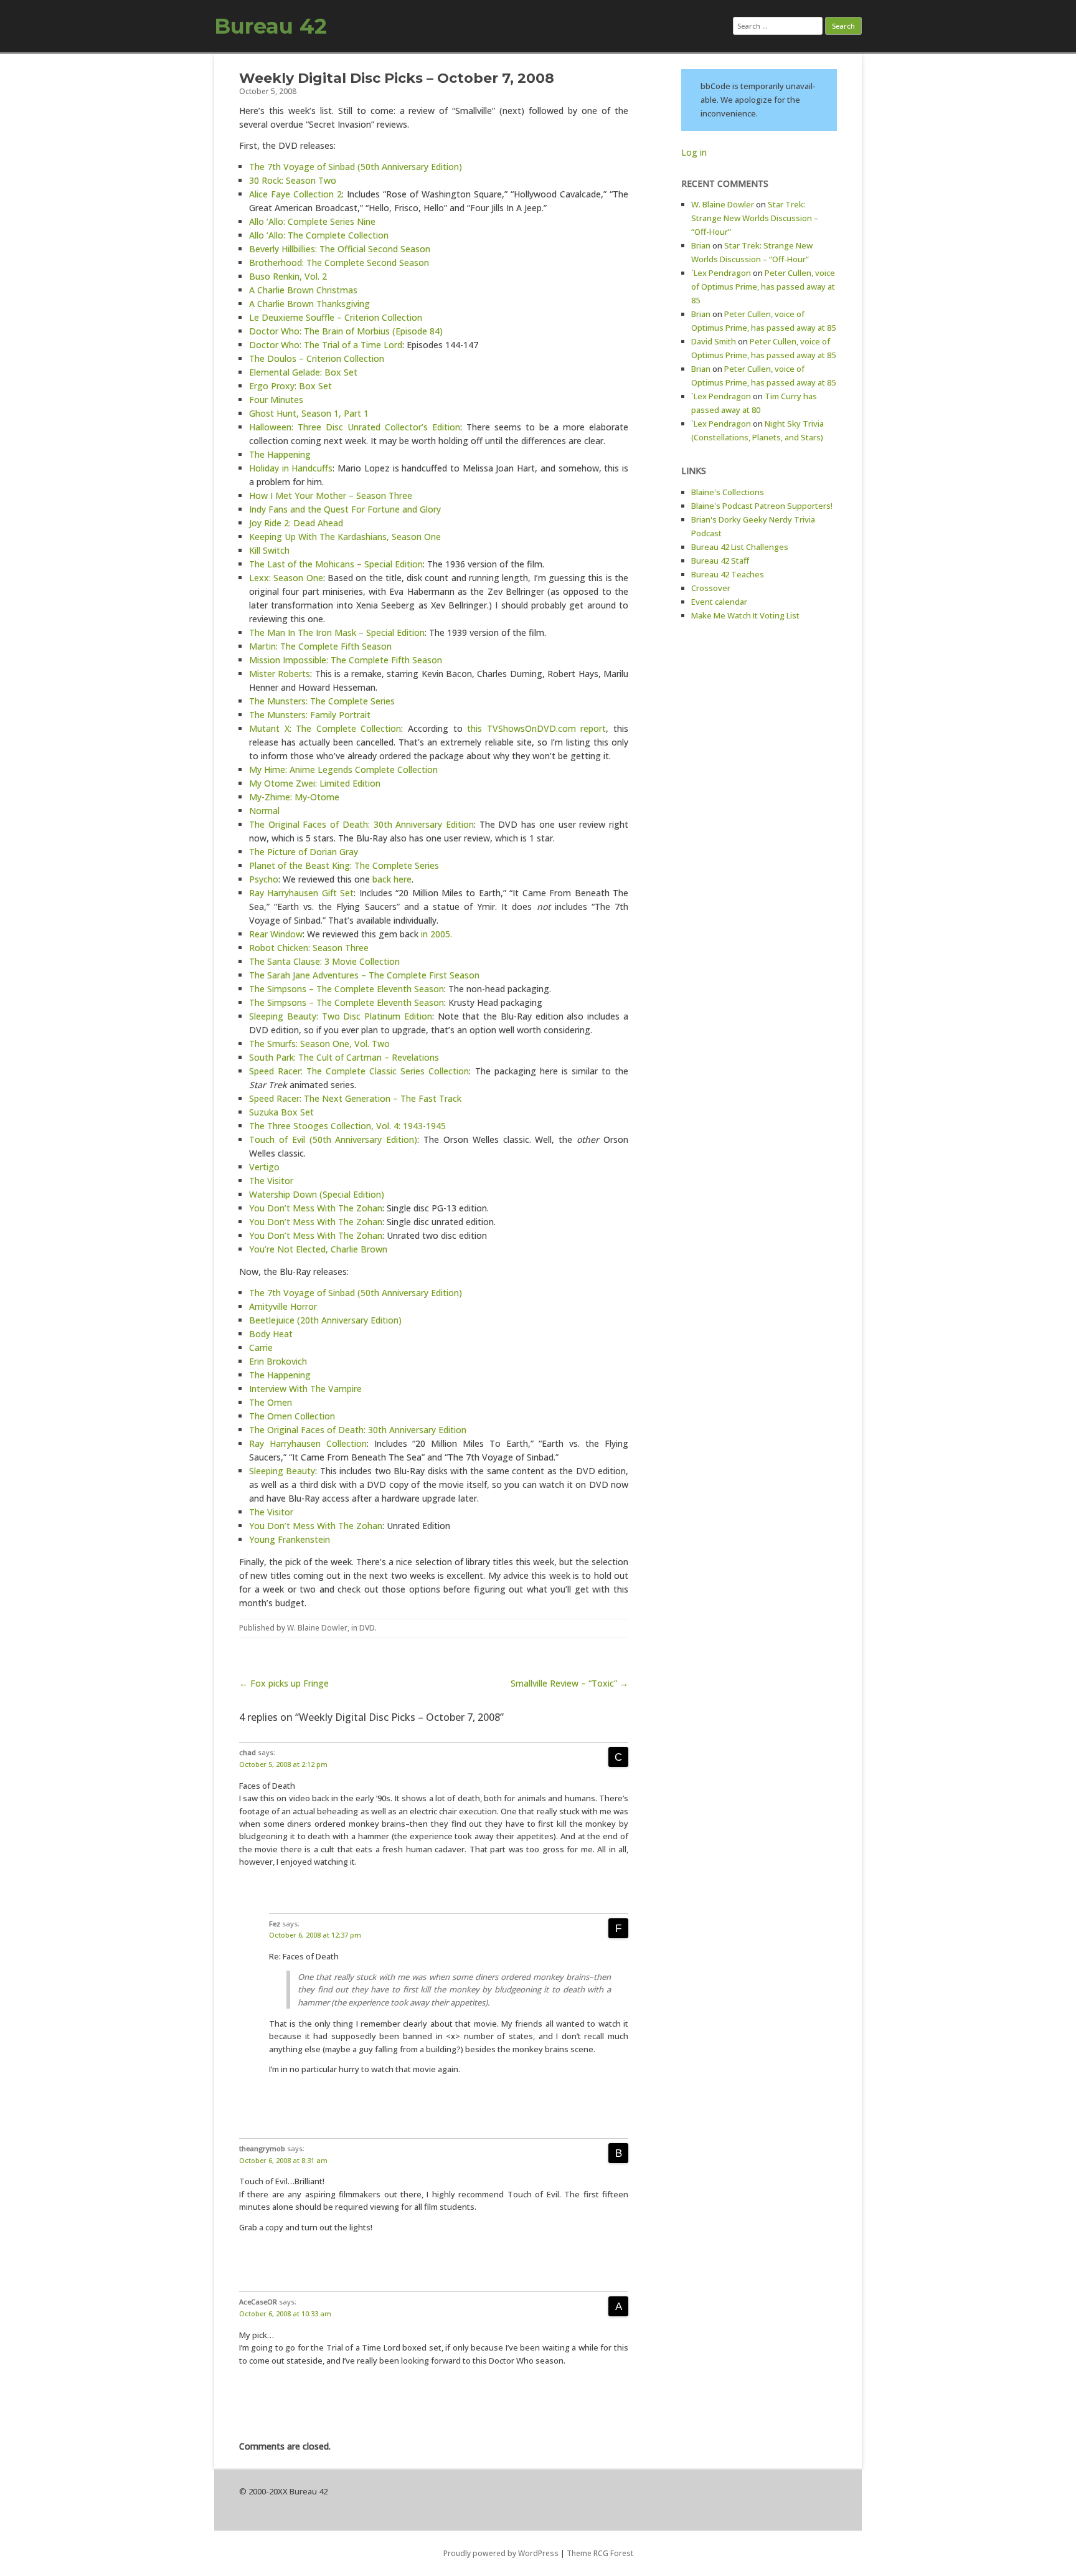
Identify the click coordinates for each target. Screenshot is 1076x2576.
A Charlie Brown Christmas (303, 290)
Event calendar (719, 602)
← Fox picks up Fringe (284, 1683)
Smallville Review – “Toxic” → (569, 1683)
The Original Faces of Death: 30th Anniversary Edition (361, 824)
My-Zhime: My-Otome (294, 797)
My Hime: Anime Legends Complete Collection (343, 769)
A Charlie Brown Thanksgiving (309, 304)
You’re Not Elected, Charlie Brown (318, 1249)
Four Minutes (276, 400)
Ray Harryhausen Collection (308, 1443)
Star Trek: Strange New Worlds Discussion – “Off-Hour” (755, 218)
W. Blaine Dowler (317, 1628)
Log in (694, 152)
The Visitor (271, 1181)
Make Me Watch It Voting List (745, 615)
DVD (367, 1628)
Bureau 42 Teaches (728, 574)
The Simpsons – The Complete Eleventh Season (347, 989)
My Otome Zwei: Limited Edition (315, 783)
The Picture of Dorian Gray (304, 852)
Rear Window (276, 934)
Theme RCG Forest (600, 2553)
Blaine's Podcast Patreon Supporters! (762, 506)
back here (392, 879)
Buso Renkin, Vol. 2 (288, 276)
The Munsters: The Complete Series (322, 701)
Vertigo (264, 1167)
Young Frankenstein (290, 1539)
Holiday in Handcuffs (291, 468)
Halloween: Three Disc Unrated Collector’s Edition (355, 427)
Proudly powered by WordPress (501, 2553)
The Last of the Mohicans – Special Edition (336, 564)
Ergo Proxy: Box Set (290, 386)
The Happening (280, 454)
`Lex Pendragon (721, 273)
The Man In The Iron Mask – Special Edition (337, 632)
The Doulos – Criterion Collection (317, 358)
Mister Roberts (280, 674)
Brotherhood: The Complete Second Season (339, 263)
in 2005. (437, 934)
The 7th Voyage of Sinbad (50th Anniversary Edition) (356, 167)
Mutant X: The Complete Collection (325, 728)
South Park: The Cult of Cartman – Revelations (344, 1057)
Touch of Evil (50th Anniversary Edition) (333, 1139)
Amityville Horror (283, 1306)
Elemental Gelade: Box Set (303, 372)
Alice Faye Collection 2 (295, 194)
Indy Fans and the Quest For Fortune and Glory (345, 509)
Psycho (264, 879)
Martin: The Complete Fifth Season (320, 646)
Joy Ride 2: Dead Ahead (296, 523)
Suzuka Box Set (281, 1112)
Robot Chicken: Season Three (309, 948)
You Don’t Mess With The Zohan (316, 1208)
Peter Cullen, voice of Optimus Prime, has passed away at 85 (763, 286)
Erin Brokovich (278, 1361)
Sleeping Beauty (282, 1471)
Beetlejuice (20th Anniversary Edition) (325, 1320)
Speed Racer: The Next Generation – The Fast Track (355, 1098)
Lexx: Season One (286, 578)
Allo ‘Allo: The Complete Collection (319, 235)
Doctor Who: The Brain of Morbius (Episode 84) (346, 331)
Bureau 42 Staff (720, 561)
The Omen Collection (292, 1416)
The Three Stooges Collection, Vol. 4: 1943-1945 (347, 1126)
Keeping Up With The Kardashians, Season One (345, 537)
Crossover (711, 588)
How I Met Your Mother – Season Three (331, 495)
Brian (701, 245)
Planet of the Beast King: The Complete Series (344, 865)
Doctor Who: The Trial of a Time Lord (326, 345)
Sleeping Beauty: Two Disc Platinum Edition (341, 1016)
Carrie (261, 1347)
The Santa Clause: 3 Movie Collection (324, 961)
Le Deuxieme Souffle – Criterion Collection (336, 317)
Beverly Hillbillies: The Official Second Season (340, 249)
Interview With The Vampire (305, 1389)
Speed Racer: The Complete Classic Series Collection (359, 1071)
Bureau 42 (271, 26)
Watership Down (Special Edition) (317, 1194)
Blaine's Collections (728, 492)
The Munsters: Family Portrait (310, 715)
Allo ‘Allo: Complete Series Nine (312, 221)
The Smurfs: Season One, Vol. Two (319, 1044)
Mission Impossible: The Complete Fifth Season (346, 660)
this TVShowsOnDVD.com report (536, 728)
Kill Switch (269, 550)
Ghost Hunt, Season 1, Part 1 (309, 413)
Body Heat (271, 1334)
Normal (264, 811)
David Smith (714, 341)
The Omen (271, 1402)
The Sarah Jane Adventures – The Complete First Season (364, 975)
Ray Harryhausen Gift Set (301, 893)
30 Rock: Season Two (293, 180)
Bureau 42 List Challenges (740, 547)
